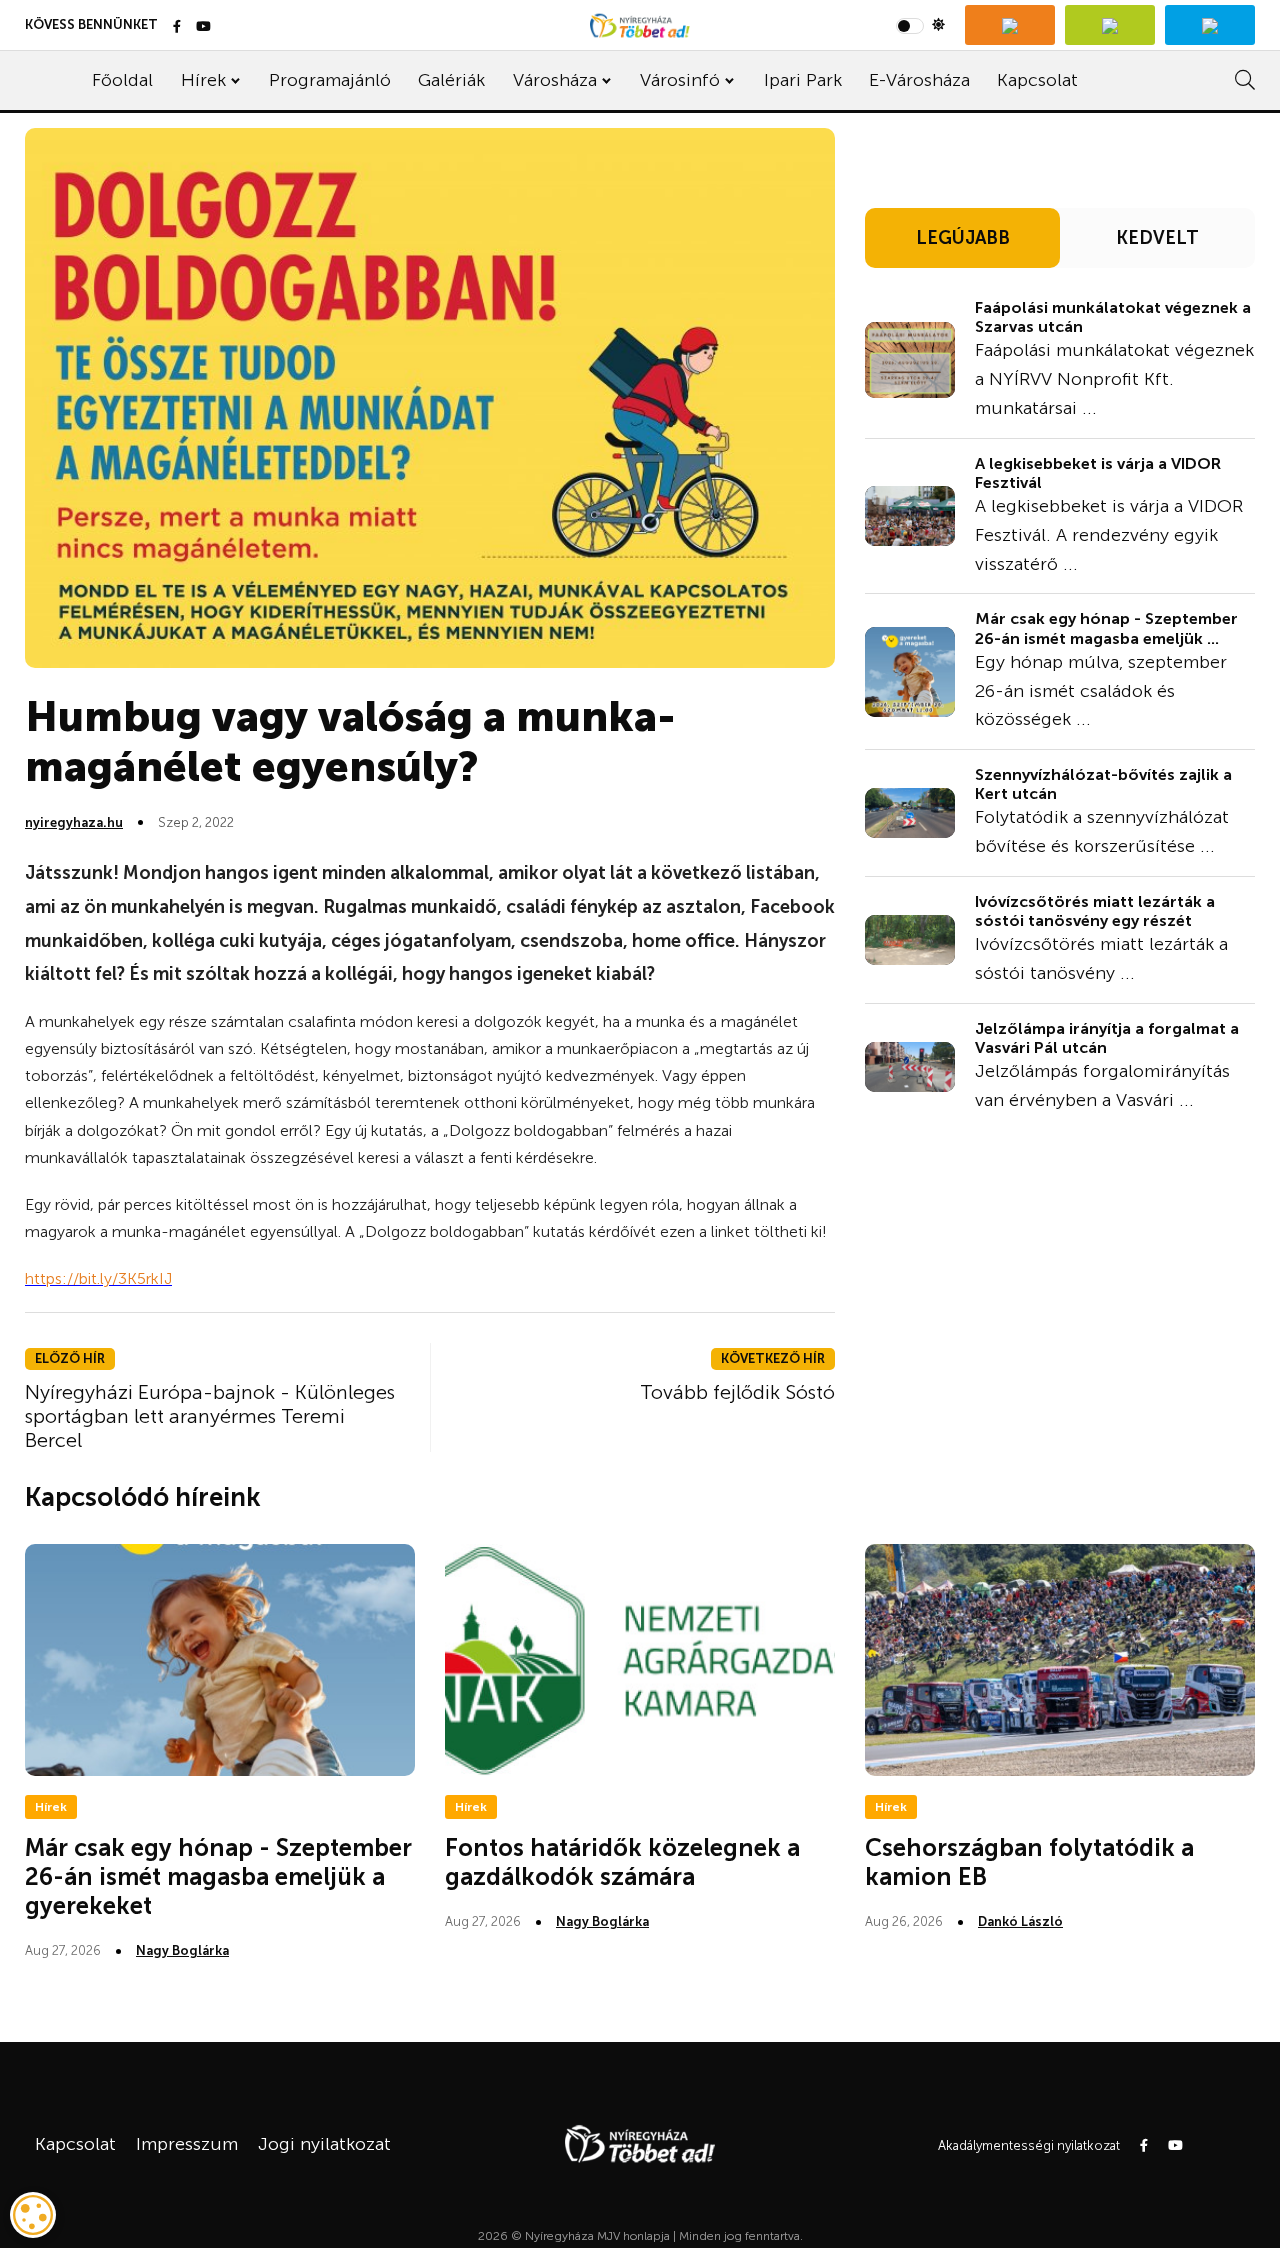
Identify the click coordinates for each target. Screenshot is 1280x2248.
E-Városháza (919, 80)
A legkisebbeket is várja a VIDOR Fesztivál (1098, 473)
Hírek (203, 80)
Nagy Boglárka (182, 1950)
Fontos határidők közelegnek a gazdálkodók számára (622, 1862)
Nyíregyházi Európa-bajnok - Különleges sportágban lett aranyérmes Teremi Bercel (210, 1416)
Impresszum (187, 2144)
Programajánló (330, 80)
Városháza (555, 80)
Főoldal (122, 80)
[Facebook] (177, 27)
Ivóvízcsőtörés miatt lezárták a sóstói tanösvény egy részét (1095, 911)
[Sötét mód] (920, 25)
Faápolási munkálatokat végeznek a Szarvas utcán (1113, 317)
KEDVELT (1157, 238)
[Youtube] (203, 27)
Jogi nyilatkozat (324, 2144)
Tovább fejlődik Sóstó (737, 1392)
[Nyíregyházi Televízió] (1010, 25)
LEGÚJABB (963, 238)
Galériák (451, 80)
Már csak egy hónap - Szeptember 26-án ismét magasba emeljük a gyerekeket (218, 1876)
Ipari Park (803, 80)
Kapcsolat (1037, 80)
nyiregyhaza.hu (74, 822)
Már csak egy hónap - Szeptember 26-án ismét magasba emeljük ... (1106, 628)
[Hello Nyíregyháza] (1210, 25)
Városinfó (680, 80)
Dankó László (1020, 1921)
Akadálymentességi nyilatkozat (1029, 2145)
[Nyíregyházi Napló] (1110, 25)
